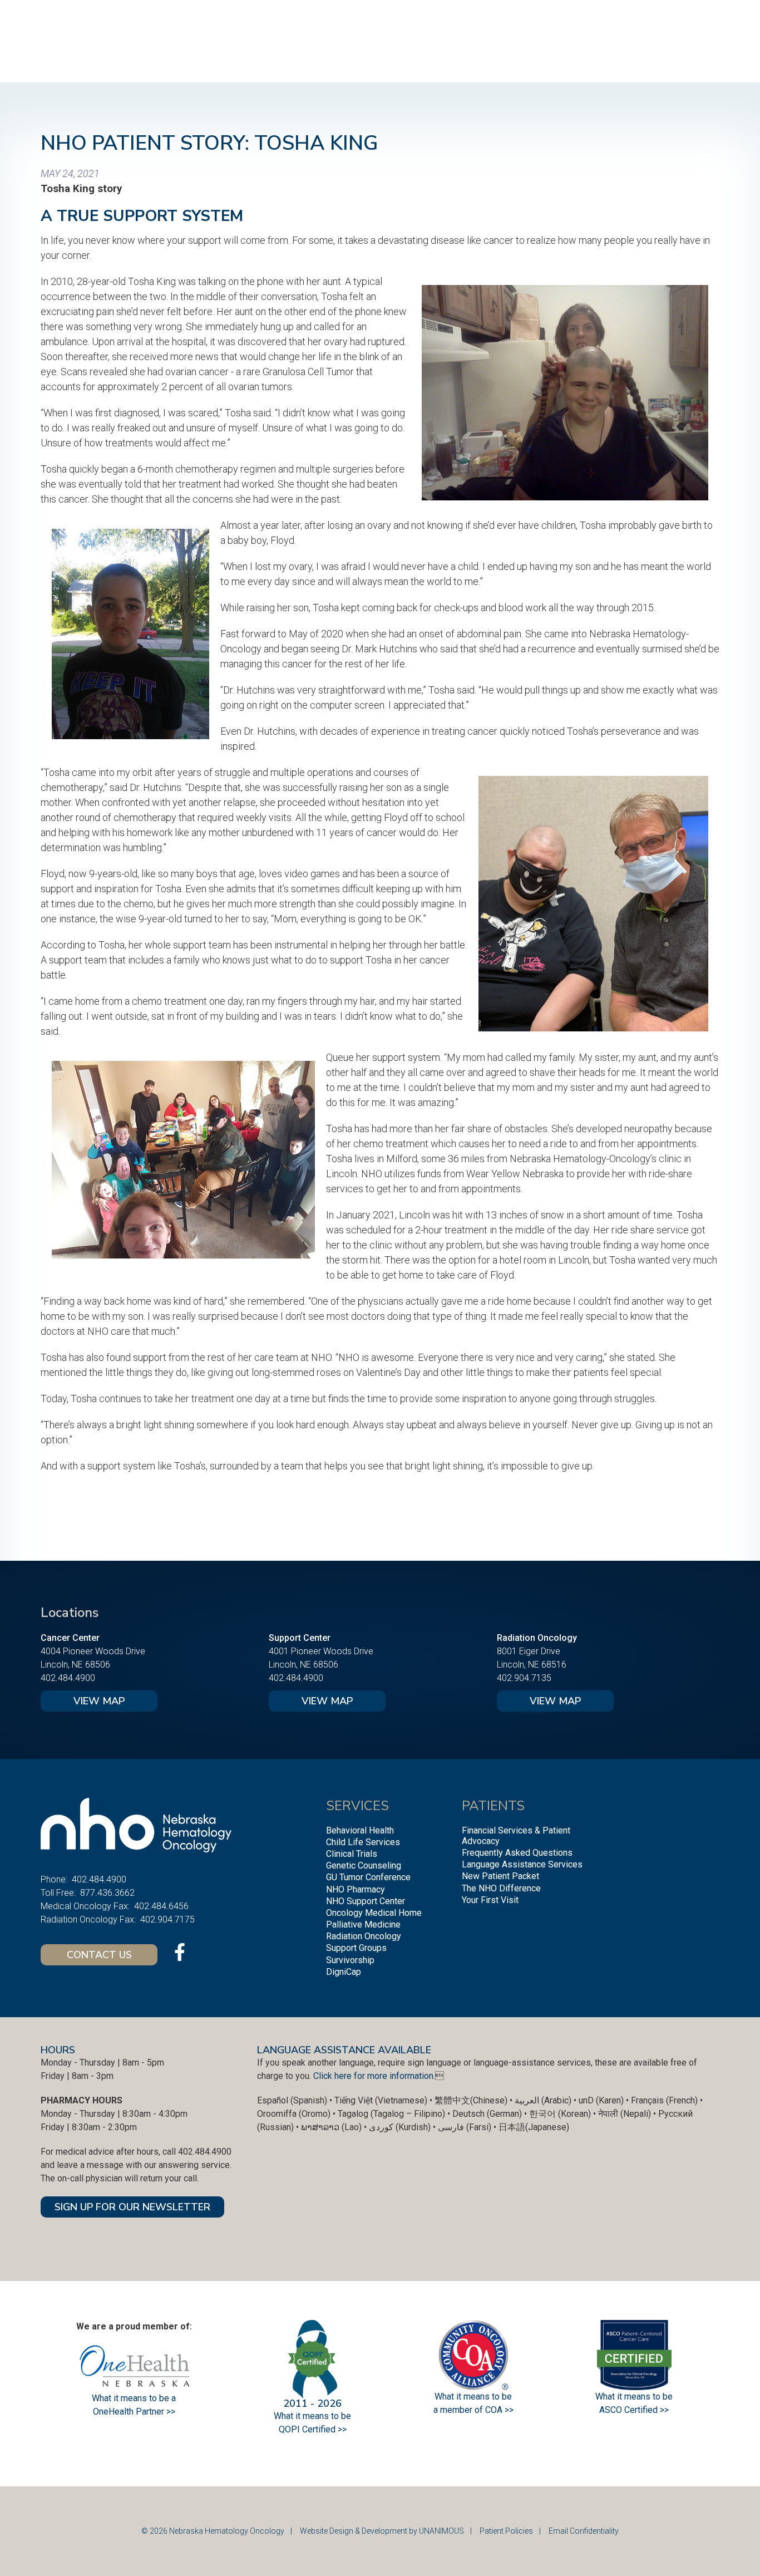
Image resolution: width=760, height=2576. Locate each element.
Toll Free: (58, 1893)
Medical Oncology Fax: (85, 1906)
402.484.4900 (68, 1678)
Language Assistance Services (522, 1864)
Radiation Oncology (364, 1936)
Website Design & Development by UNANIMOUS (382, 2531)
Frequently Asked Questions (517, 1853)
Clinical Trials (352, 1854)
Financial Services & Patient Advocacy (516, 1836)
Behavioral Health (360, 1830)
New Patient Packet (500, 1876)
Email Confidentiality (584, 2531)
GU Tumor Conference (368, 1877)
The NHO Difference (501, 1888)
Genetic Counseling (364, 1865)
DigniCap (344, 1972)
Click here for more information (373, 2076)
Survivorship (350, 1960)
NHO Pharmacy (356, 1889)
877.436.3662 (107, 1893)
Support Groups (356, 1948)
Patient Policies (506, 2531)
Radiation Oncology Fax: (88, 1919)
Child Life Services (363, 1842)
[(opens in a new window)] (180, 1952)
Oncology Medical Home (374, 1913)
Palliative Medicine (363, 1924)
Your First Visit (490, 1900)
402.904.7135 (524, 1678)
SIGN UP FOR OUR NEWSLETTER (132, 2207)
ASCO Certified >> (634, 2410)
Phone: (54, 1879)
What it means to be (634, 2396)
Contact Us (99, 1955)
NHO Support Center (366, 1901)
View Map (99, 1701)
